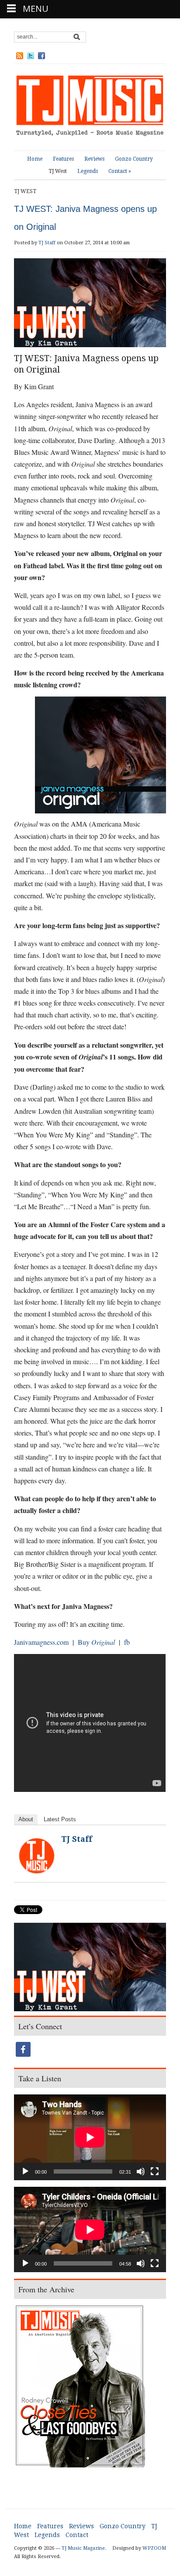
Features (63, 159)
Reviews (94, 159)
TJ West (58, 171)
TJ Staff (47, 243)
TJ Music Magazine (83, 2548)
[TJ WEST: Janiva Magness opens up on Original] (90, 1968)
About (26, 1819)
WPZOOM (154, 2548)
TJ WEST (25, 191)
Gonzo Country (134, 159)
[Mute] (141, 2171)
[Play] (25, 2171)
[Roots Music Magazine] (90, 107)
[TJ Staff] (37, 1855)
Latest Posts (60, 1819)
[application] (90, 2137)
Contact (120, 171)
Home (35, 159)
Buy (84, 1642)
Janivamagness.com (41, 1642)
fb (127, 1642)
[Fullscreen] (155, 2171)
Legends (88, 171)
